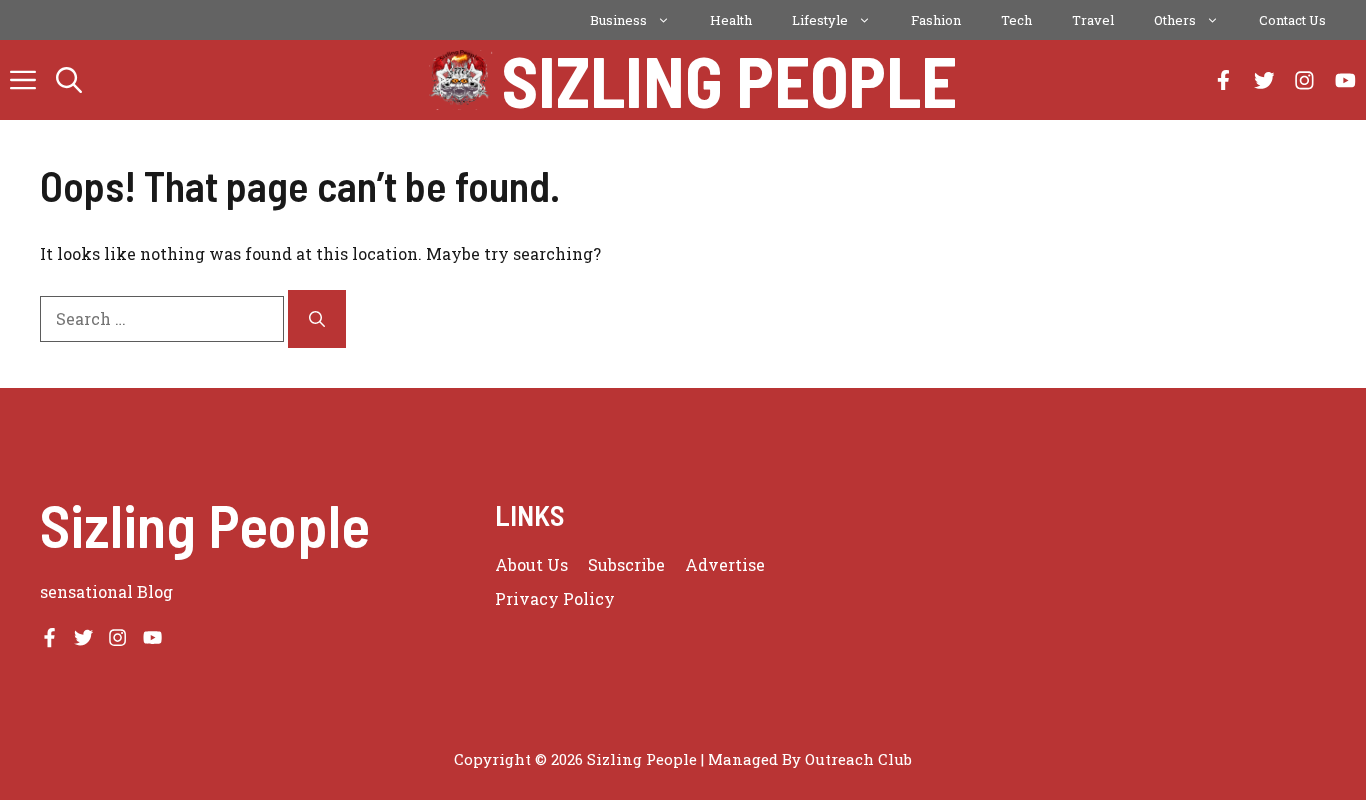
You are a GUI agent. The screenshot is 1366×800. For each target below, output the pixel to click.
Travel (1093, 20)
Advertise (725, 564)
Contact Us (1292, 20)
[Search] (317, 319)
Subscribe (626, 564)
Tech (1016, 20)
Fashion (936, 20)
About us (531, 564)
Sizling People (729, 80)
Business (618, 20)
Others (1175, 20)
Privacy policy (555, 598)
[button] (69, 80)
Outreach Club (858, 759)
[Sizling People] (460, 80)
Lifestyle (820, 20)
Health (731, 20)
